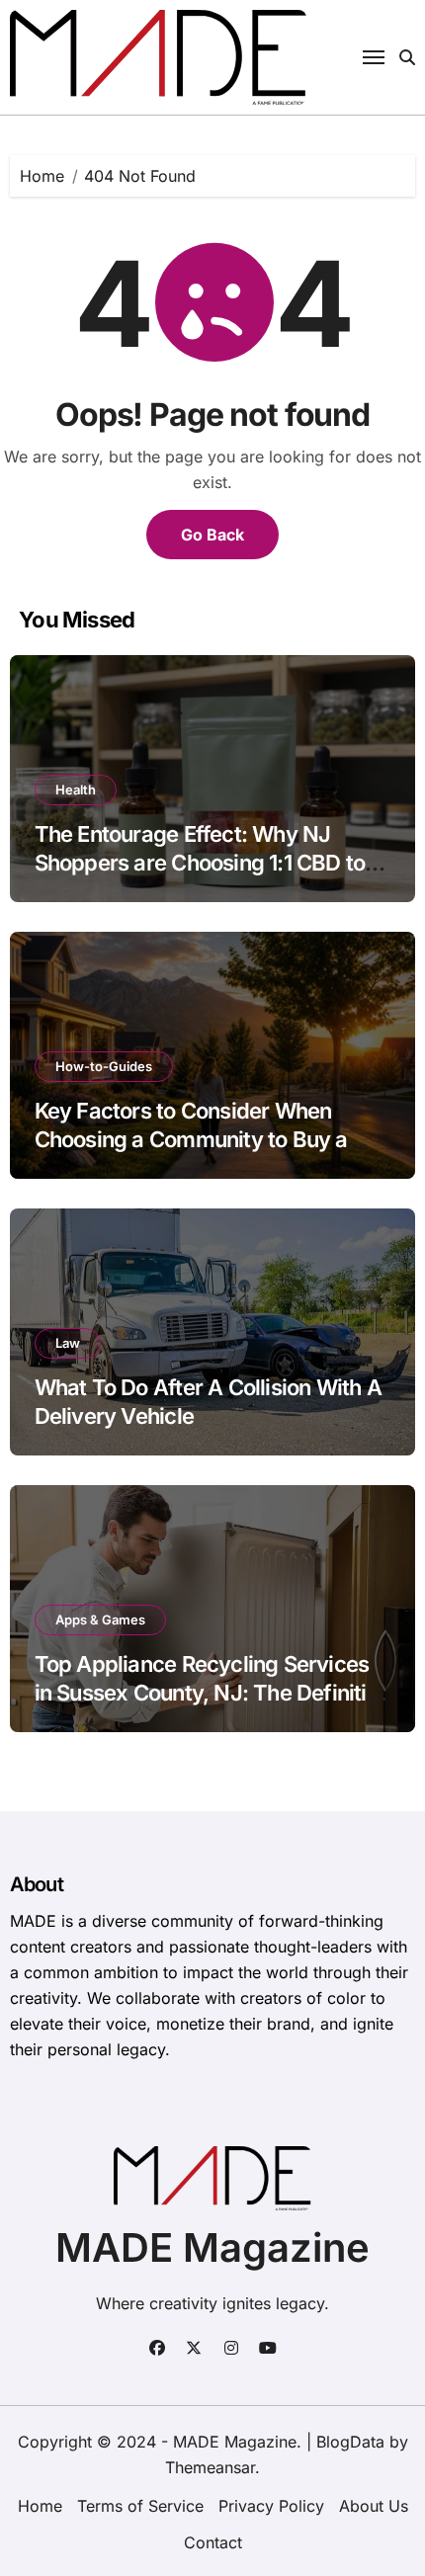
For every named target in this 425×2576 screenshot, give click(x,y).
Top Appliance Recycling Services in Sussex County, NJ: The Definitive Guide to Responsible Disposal (213, 1692)
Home (40, 2506)
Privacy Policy (271, 2506)
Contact (213, 2542)
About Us (374, 2506)
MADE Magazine (212, 2247)
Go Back (212, 535)
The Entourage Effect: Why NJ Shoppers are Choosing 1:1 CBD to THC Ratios (200, 862)
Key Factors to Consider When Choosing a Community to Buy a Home (191, 1139)
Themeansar (210, 2467)
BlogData (350, 2442)
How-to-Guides (104, 1066)
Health (76, 789)
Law (68, 1343)
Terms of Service (140, 2506)
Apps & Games (100, 1620)
